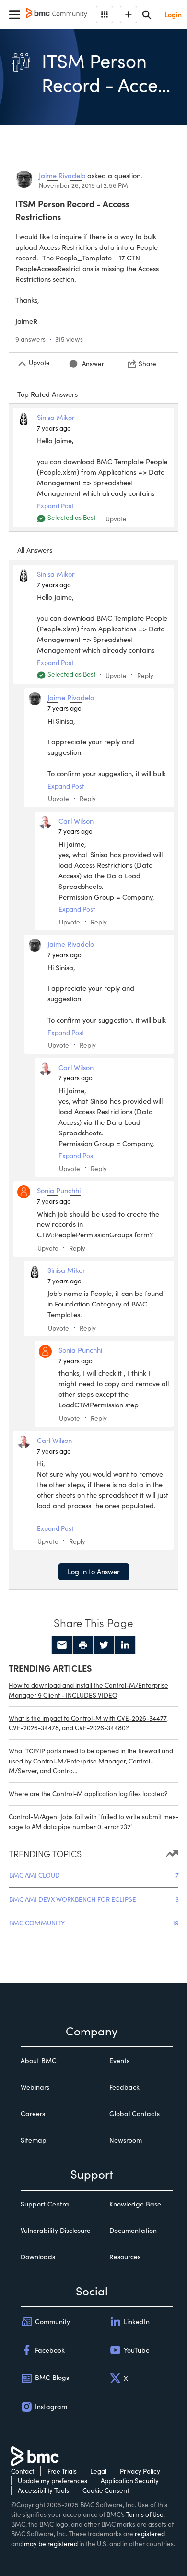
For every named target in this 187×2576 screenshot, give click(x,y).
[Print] (83, 1645)
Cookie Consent (106, 2490)
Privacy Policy (140, 2471)
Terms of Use (145, 2514)
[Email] (62, 1645)
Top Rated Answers (47, 394)
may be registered (51, 2544)
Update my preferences (53, 2481)
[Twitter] (104, 1645)
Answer (93, 364)
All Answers (35, 550)
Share (147, 364)
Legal (98, 2471)
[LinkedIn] (125, 1645)
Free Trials (62, 2471)
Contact (23, 2471)
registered (150, 2533)
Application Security (130, 2481)
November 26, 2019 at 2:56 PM (83, 185)
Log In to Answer (94, 1571)
